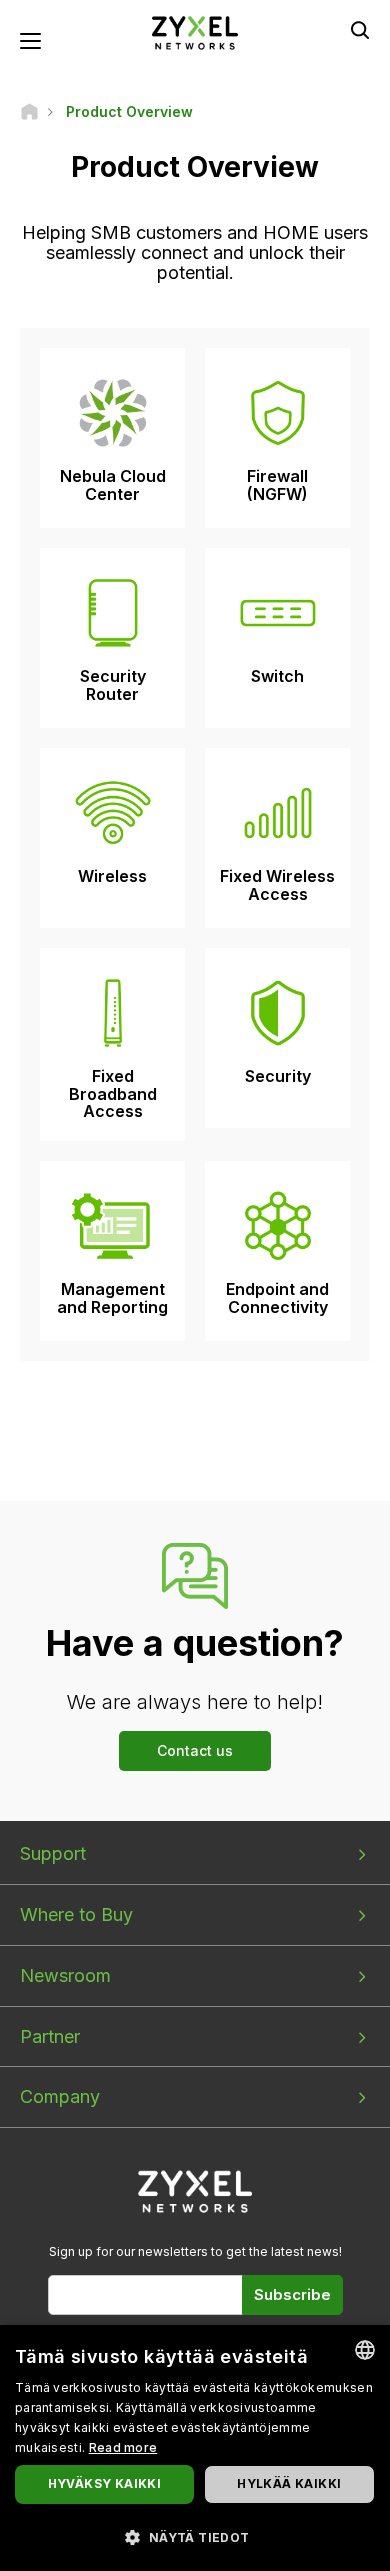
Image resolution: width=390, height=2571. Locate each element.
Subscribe (292, 2294)
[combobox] (365, 2350)
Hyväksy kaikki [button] (105, 2483)
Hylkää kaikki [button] (289, 2483)
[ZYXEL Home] (195, 31)
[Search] (360, 30)
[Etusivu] (29, 111)
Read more (123, 2447)
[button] (195, 2536)
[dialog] (195, 2448)
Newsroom (65, 1975)
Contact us (195, 1750)
